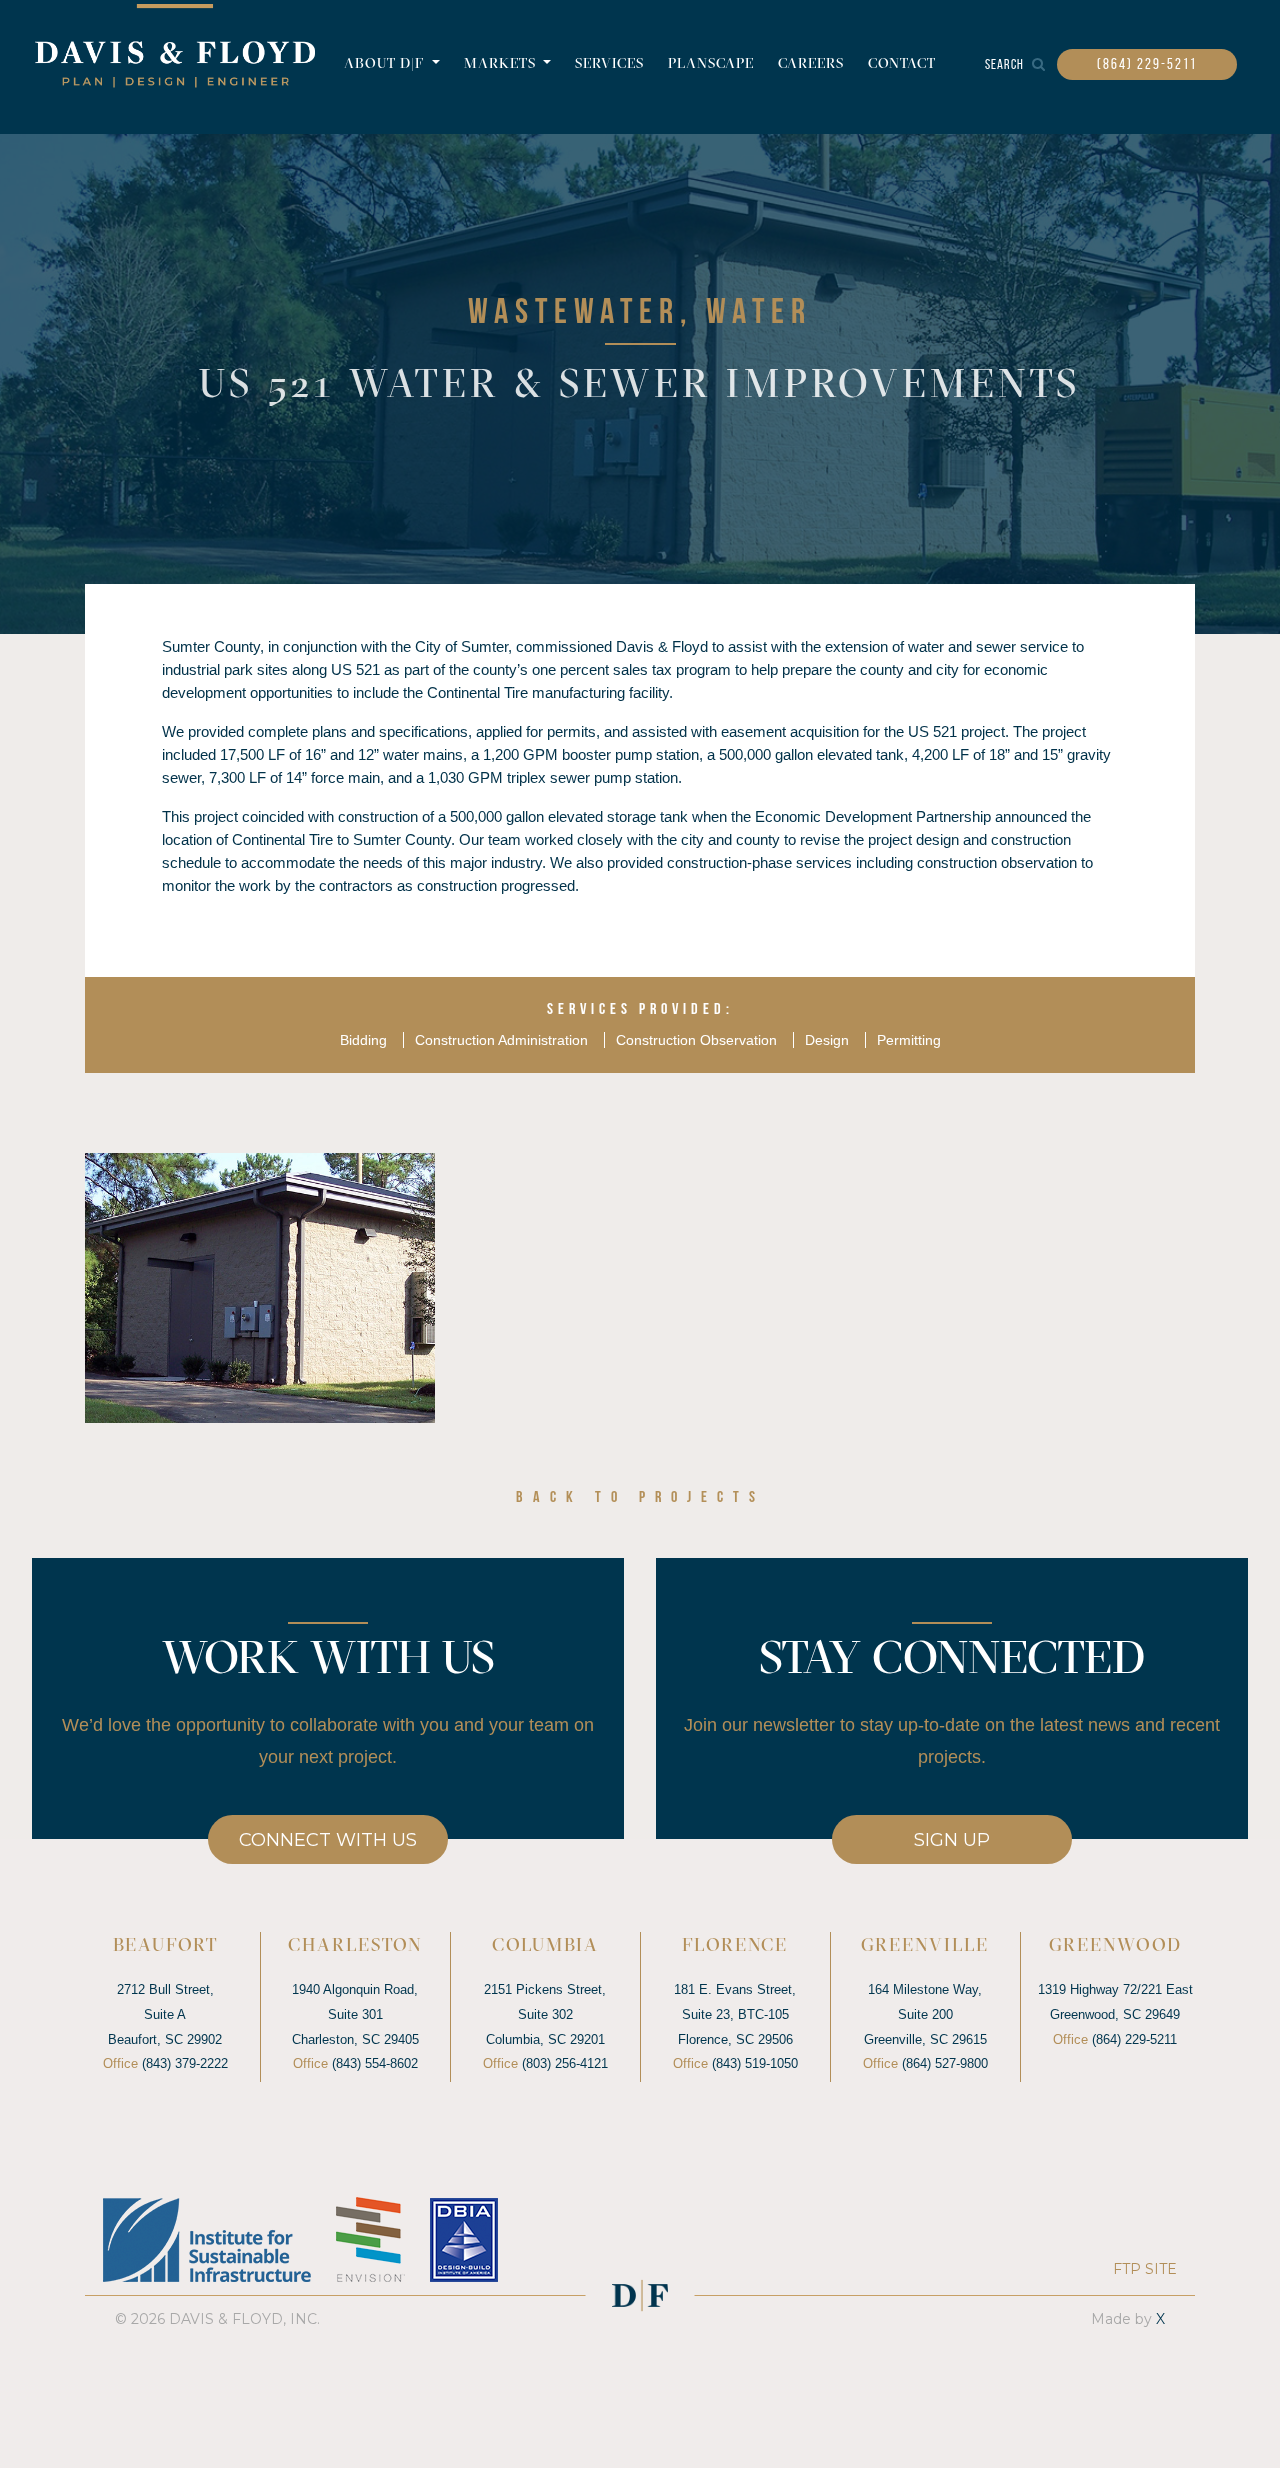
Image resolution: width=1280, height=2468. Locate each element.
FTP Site (1145, 2269)
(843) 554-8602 (375, 2063)
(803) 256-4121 (565, 2063)
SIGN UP (952, 1840)
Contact (902, 64)
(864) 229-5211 (1147, 64)
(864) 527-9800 (945, 2063)
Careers (811, 64)
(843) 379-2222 (185, 2063)
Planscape (711, 64)
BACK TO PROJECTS (640, 1498)
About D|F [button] (386, 64)
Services (609, 64)
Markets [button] (502, 64)
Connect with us (328, 1840)
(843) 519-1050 (755, 2063)
